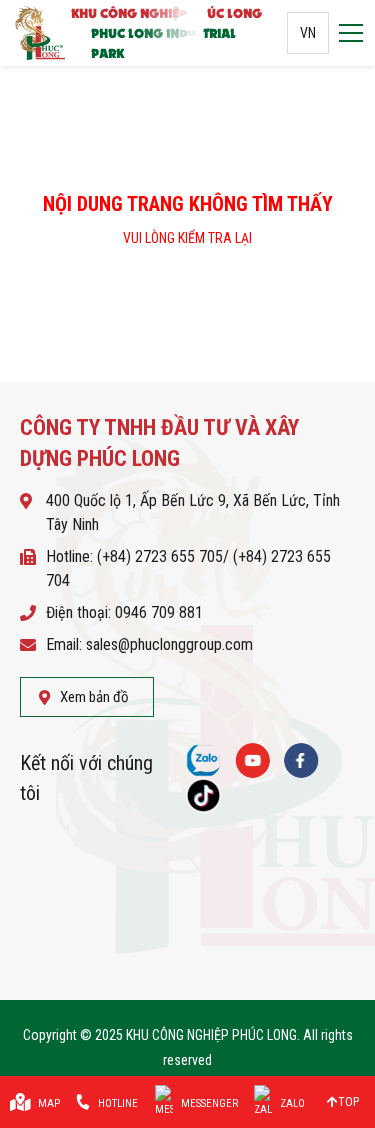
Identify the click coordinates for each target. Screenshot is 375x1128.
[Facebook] (301, 760)
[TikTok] (203, 795)
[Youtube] (252, 760)
